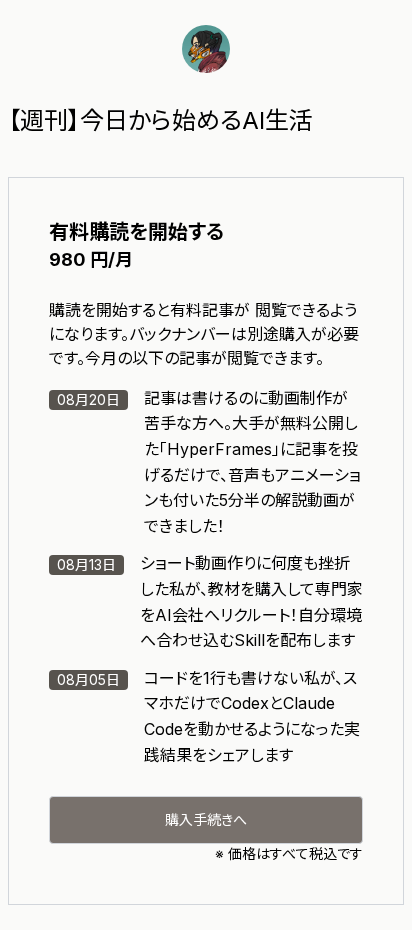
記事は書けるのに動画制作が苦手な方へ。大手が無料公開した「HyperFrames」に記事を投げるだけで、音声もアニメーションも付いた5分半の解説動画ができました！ (209, 462)
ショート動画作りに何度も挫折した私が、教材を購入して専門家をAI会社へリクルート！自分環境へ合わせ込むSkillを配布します (210, 601)
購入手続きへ (206, 819)
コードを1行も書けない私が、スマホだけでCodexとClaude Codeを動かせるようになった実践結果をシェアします (208, 716)
